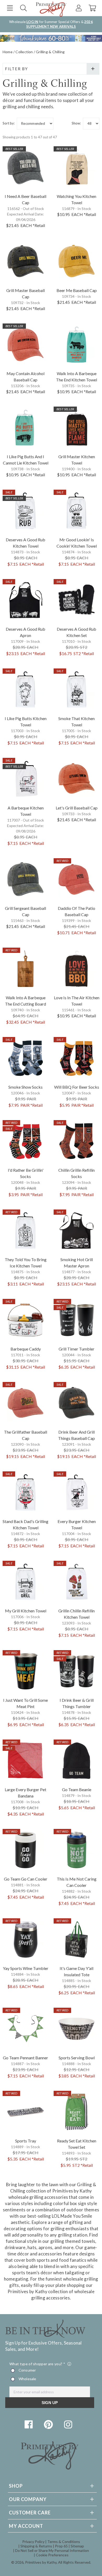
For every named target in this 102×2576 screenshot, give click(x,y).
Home (8, 52)
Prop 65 (61, 2546)
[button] (10, 8)
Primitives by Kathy (41, 2562)
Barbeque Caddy (26, 1349)
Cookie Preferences (52, 2555)
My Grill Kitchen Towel (26, 1611)
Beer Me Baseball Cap (77, 290)
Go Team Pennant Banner (25, 2058)
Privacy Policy (33, 2542)
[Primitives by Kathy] (50, 2468)
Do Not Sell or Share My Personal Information (52, 2550)
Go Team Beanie (77, 1789)
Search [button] (23, 8)
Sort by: (9, 123)
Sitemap (77, 2546)
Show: (76, 123)
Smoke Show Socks (25, 1087)
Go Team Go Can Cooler (26, 1879)
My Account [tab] (26, 2526)
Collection (24, 52)
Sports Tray (26, 2141)
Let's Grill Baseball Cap (77, 808)
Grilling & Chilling (50, 52)
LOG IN (32, 22)
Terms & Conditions (64, 2542)
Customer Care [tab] (30, 2513)
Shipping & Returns (36, 2546)
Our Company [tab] (28, 2499)
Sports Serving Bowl (77, 2058)
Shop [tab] (16, 2486)
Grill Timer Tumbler (76, 1349)
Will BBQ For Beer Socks (77, 1087)
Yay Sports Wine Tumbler (26, 1968)
